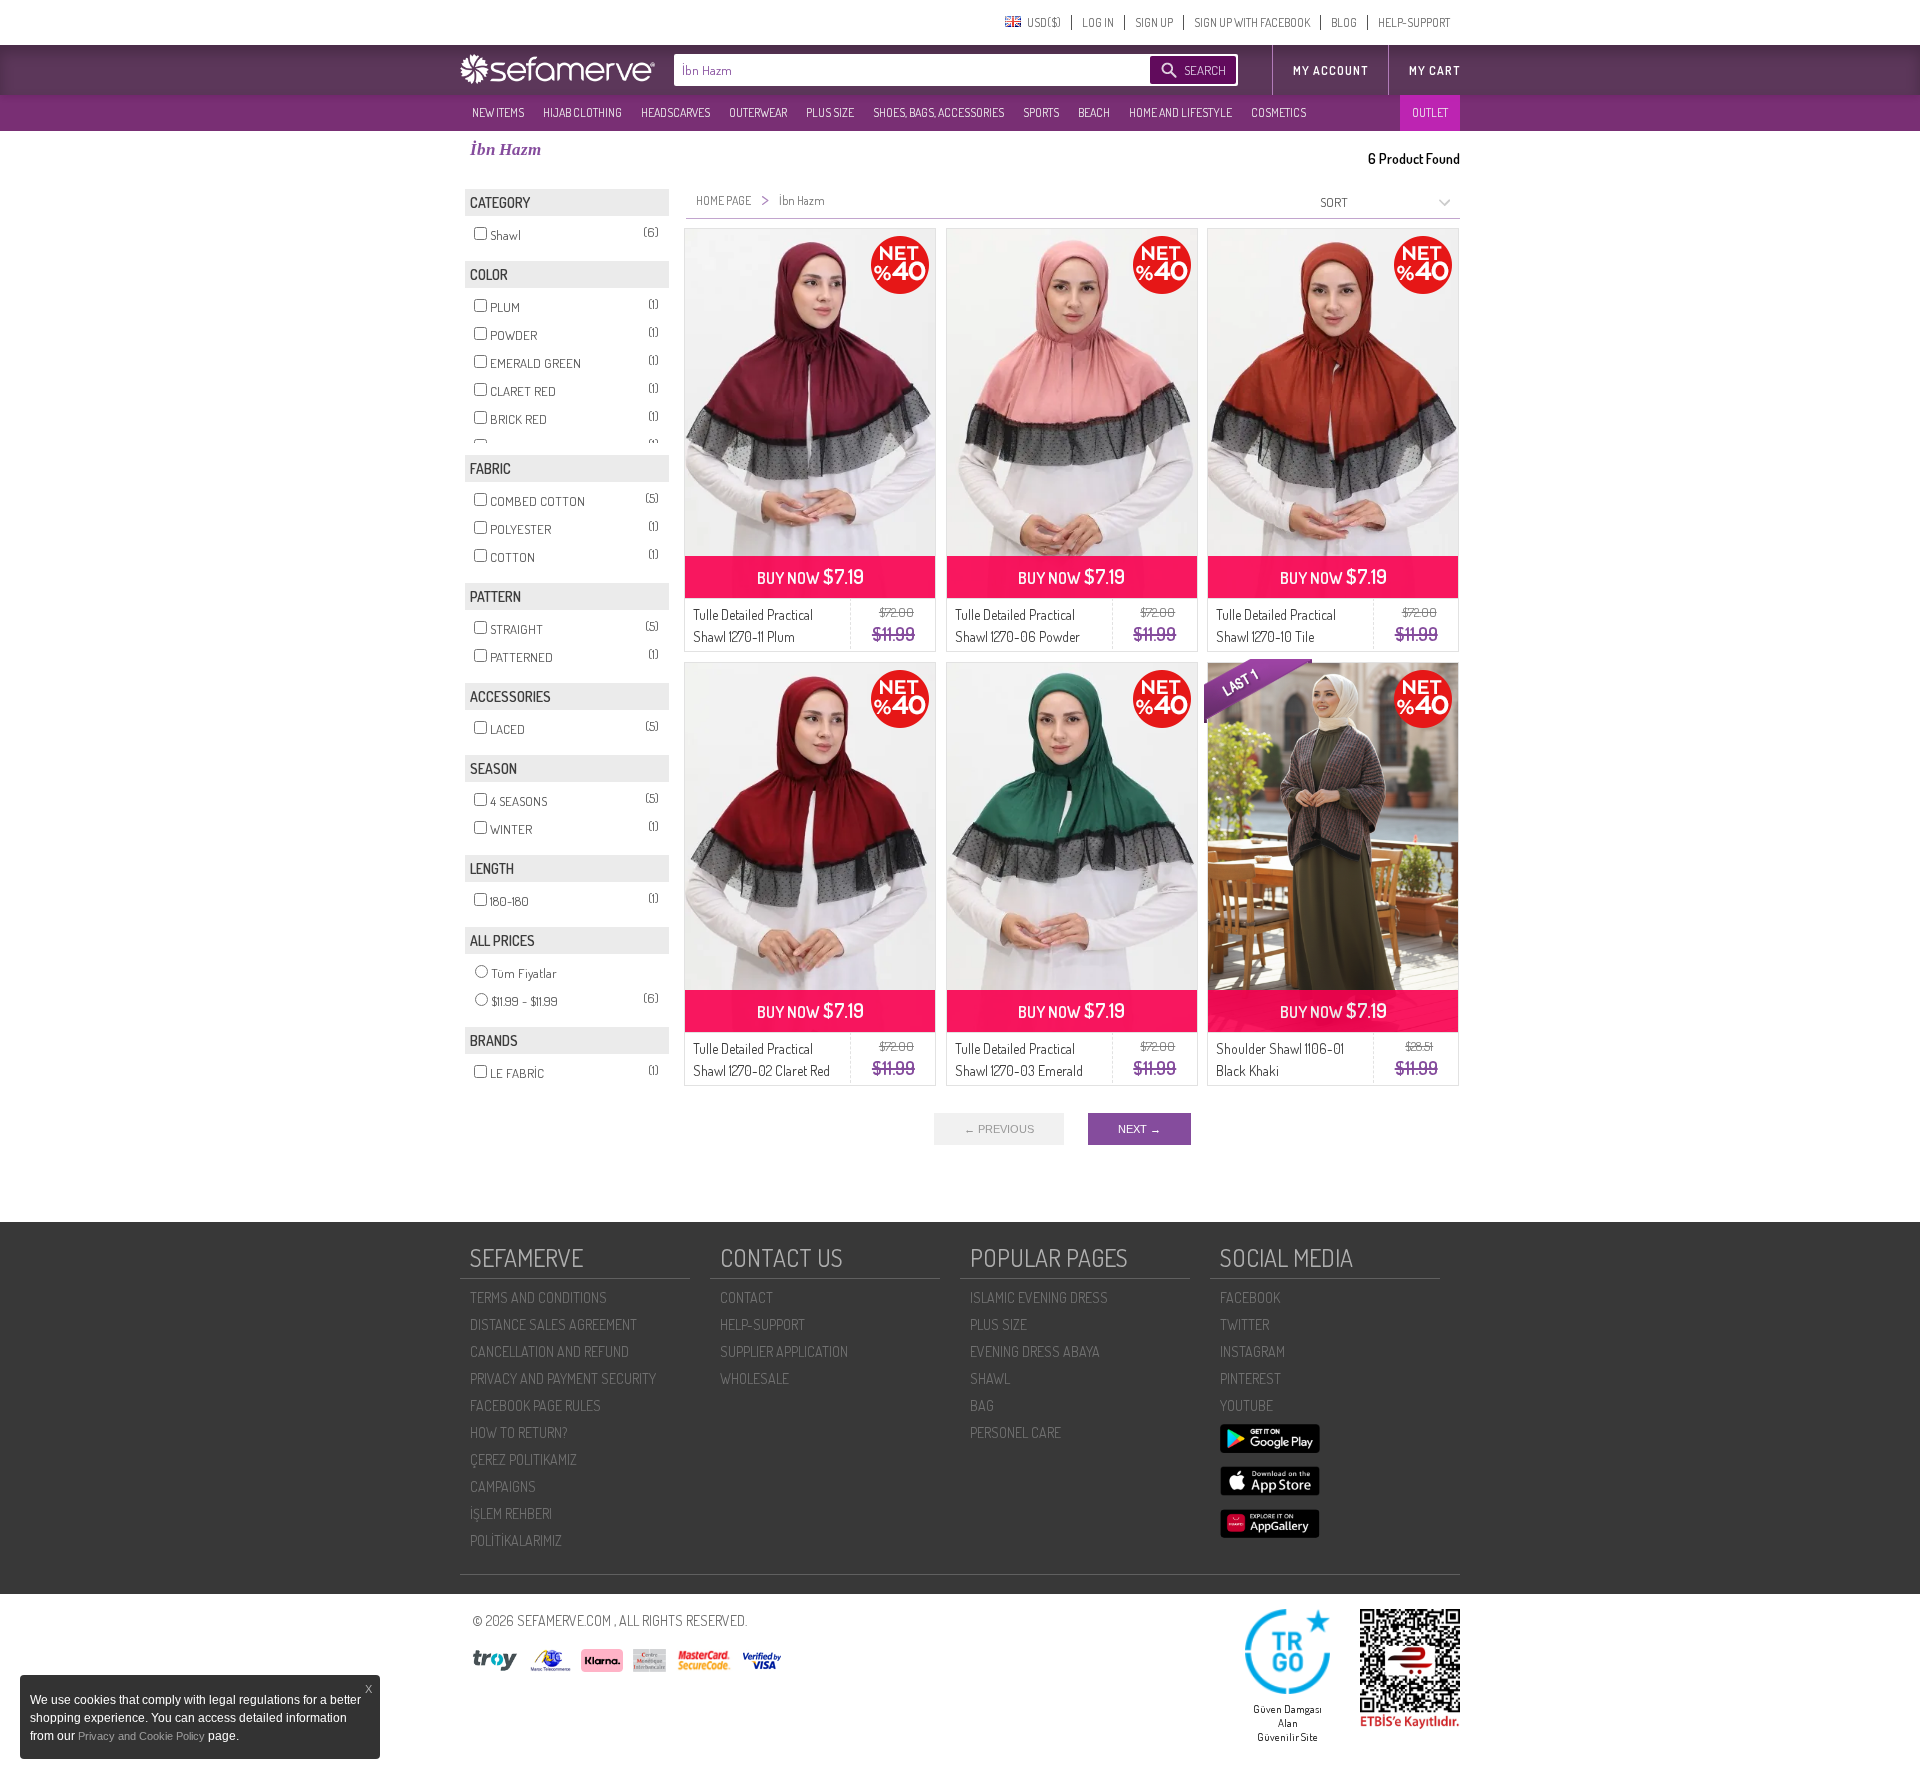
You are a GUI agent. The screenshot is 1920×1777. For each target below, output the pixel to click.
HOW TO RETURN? (518, 1432)
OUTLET (1430, 112)
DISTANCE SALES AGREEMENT (553, 1324)
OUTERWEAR (758, 112)
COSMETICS (1278, 112)
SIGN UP (1154, 22)
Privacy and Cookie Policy (143, 1736)
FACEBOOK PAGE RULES (535, 1405)
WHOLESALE (754, 1378)
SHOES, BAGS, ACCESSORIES (938, 112)
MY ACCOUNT (1330, 70)
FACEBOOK (1250, 1297)
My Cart (1434, 70)
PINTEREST (1250, 1378)
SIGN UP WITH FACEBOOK (1252, 22)
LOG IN (1098, 22)
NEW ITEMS (498, 112)
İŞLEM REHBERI (511, 1513)
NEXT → (1139, 1129)
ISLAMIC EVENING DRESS (1039, 1297)
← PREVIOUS (999, 1129)
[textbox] (892, 70)
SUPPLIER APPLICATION (784, 1351)
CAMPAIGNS (503, 1486)
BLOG (1344, 22)
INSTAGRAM (1252, 1351)
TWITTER (1244, 1324)
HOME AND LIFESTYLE (1180, 112)
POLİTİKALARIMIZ (516, 1540)
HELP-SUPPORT (1414, 22)
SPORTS (1041, 112)
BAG (982, 1405)
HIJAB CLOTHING (582, 112)
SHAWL (990, 1378)
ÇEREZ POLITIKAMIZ (523, 1459)
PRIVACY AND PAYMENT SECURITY (563, 1378)
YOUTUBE (1246, 1405)
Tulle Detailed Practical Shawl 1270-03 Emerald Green (1019, 1070)
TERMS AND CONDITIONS (538, 1297)
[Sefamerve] (562, 69)
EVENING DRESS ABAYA (1035, 1351)
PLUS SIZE (830, 112)
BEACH (1094, 112)
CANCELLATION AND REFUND (549, 1351)
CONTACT (746, 1297)
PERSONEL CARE (1015, 1432)
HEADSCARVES (675, 112)
